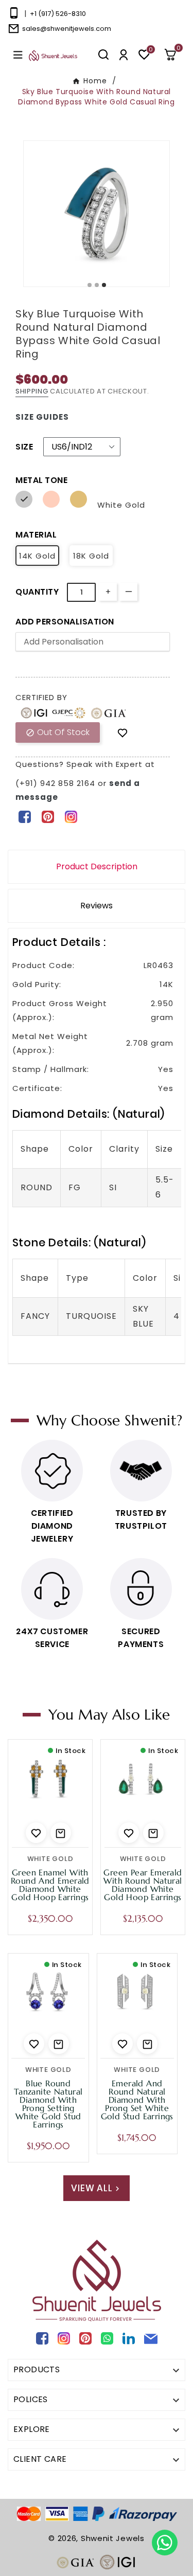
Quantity (37, 592)
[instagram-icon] (71, 816)
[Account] (124, 55)
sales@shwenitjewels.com (67, 29)
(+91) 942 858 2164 (57, 783)
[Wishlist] (122, 733)
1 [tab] (90, 285)
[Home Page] (53, 55)
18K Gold (91, 556)
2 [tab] (97, 285)
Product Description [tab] (97, 866)
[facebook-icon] (24, 816)
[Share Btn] (48, 816)
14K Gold (37, 556)
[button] (174, 55)
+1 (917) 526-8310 (58, 14)
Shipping (32, 391)
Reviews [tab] (97, 906)
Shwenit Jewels (113, 2538)
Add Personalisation (65, 622)
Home (95, 81)
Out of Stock (58, 732)
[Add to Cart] (61, 1833)
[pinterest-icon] (48, 816)
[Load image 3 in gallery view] (89, 214)
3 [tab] (104, 285)
